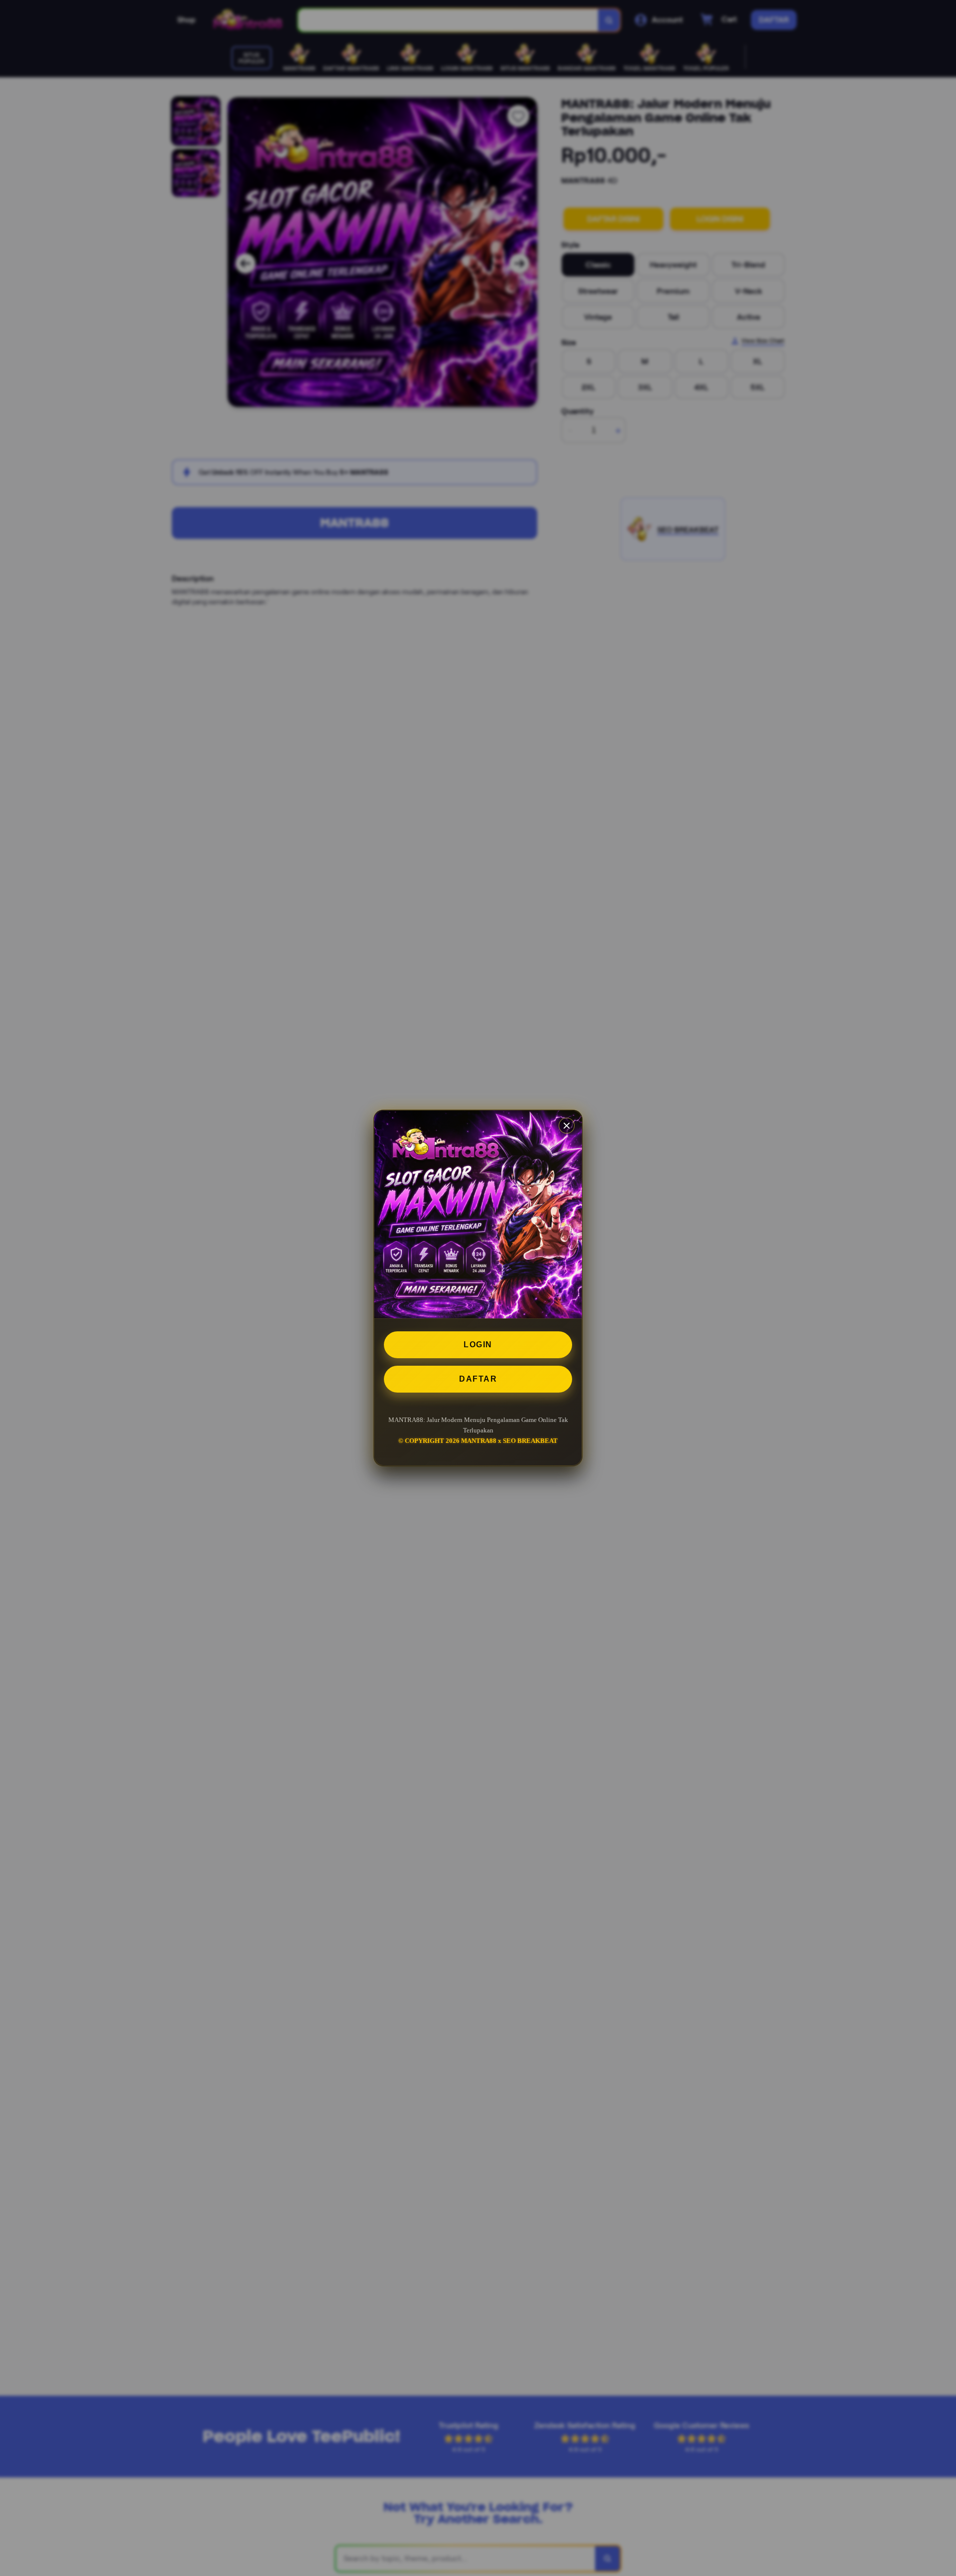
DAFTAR (478, 1379)
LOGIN (478, 1345)
